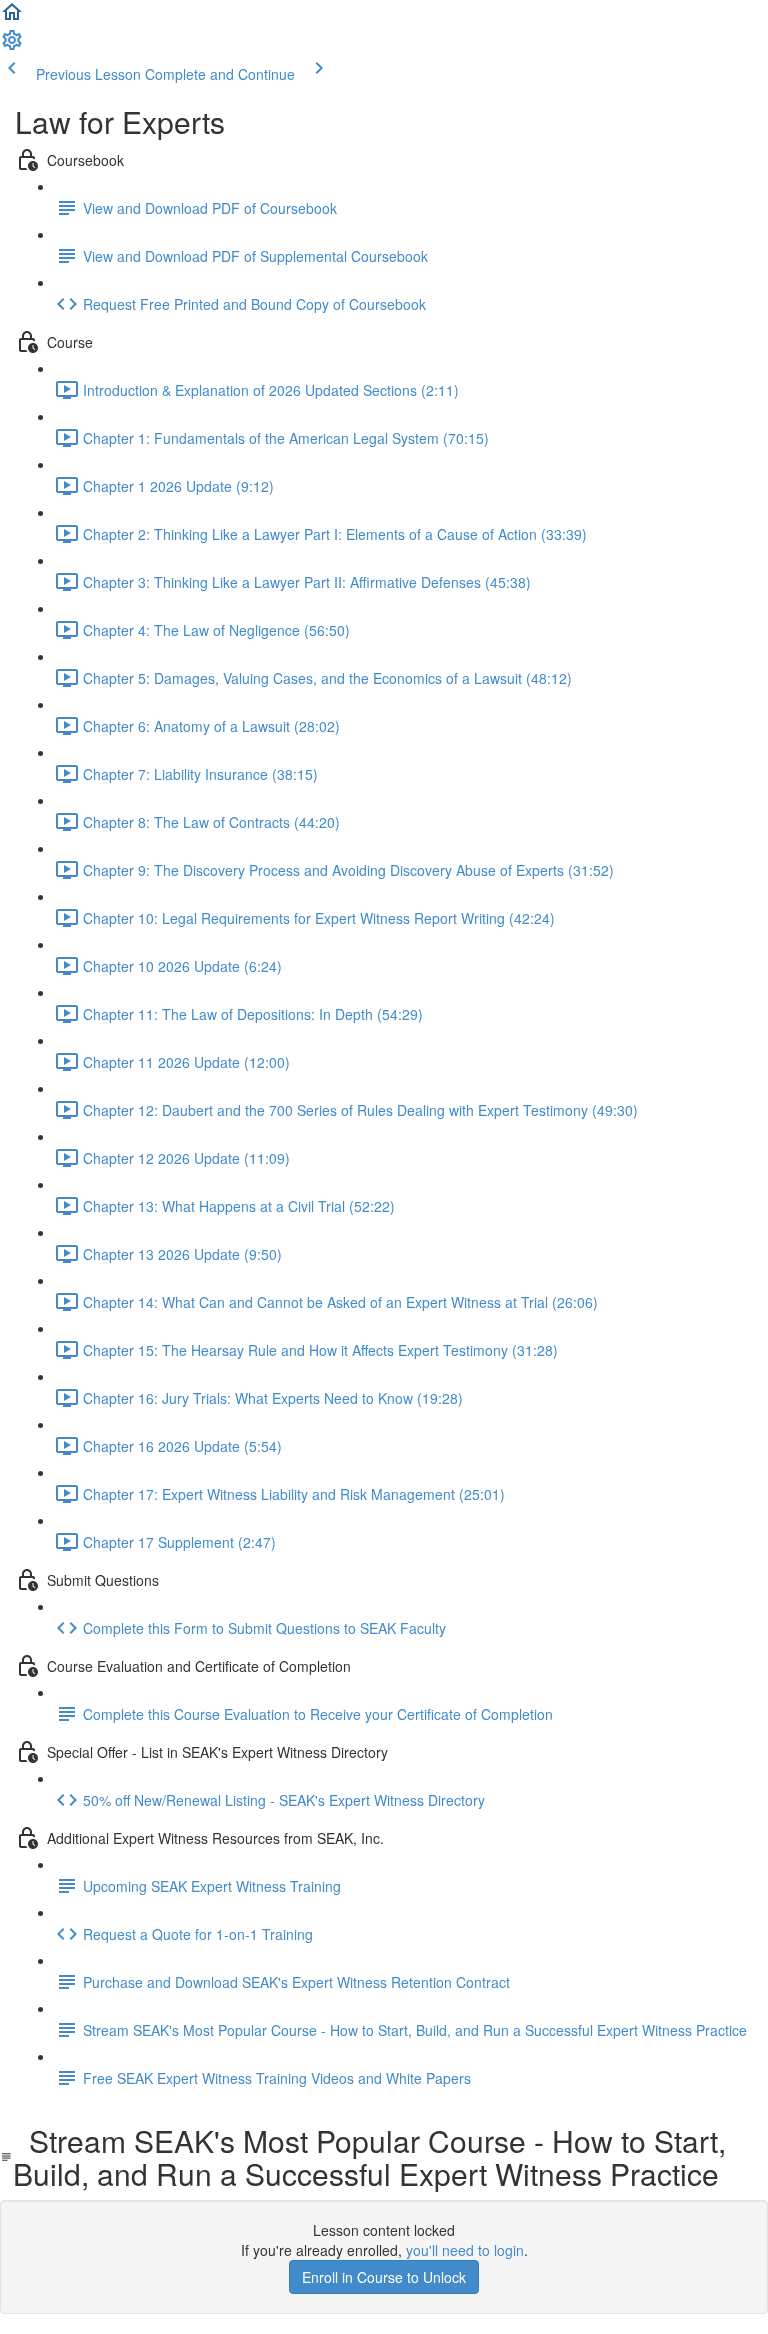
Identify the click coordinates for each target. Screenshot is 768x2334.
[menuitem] (12, 46)
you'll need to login (465, 2250)
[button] (12, 18)
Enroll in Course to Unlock (384, 2277)
